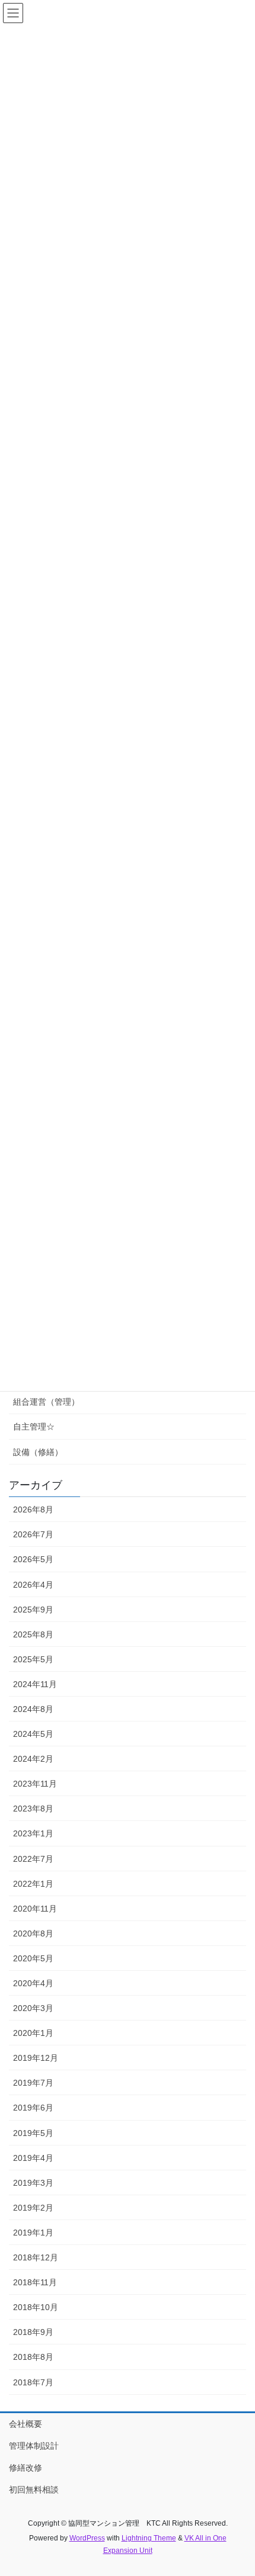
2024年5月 (33, 1734)
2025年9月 (33, 1610)
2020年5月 (33, 1958)
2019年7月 (33, 2083)
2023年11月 (35, 1784)
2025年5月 (33, 1659)
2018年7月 (33, 2382)
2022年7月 (33, 1859)
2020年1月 (33, 2033)
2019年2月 (33, 2208)
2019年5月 (33, 2133)
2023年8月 (33, 1809)
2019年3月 (33, 2183)
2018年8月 (33, 2357)
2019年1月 (33, 2233)
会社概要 (26, 2424)
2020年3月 (33, 2008)
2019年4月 (33, 2158)
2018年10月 (36, 2307)
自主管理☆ (34, 1427)
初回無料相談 (34, 2490)
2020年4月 (33, 1983)
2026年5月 (33, 1559)
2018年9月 (33, 2332)
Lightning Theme (149, 2538)
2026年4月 (33, 1585)
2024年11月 (35, 1684)
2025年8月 (33, 1634)
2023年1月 (33, 1833)
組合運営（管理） (46, 1402)
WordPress (87, 2538)
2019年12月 (36, 2058)
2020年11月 (35, 1909)
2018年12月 (36, 2257)
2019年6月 (33, 2108)
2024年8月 (33, 1709)
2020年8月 (33, 1933)
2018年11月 (35, 2282)
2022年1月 (33, 1884)
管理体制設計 (34, 2446)
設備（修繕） (38, 1452)
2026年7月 (33, 1534)
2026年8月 (33, 1509)
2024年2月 (33, 1759)
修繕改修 (26, 2468)
